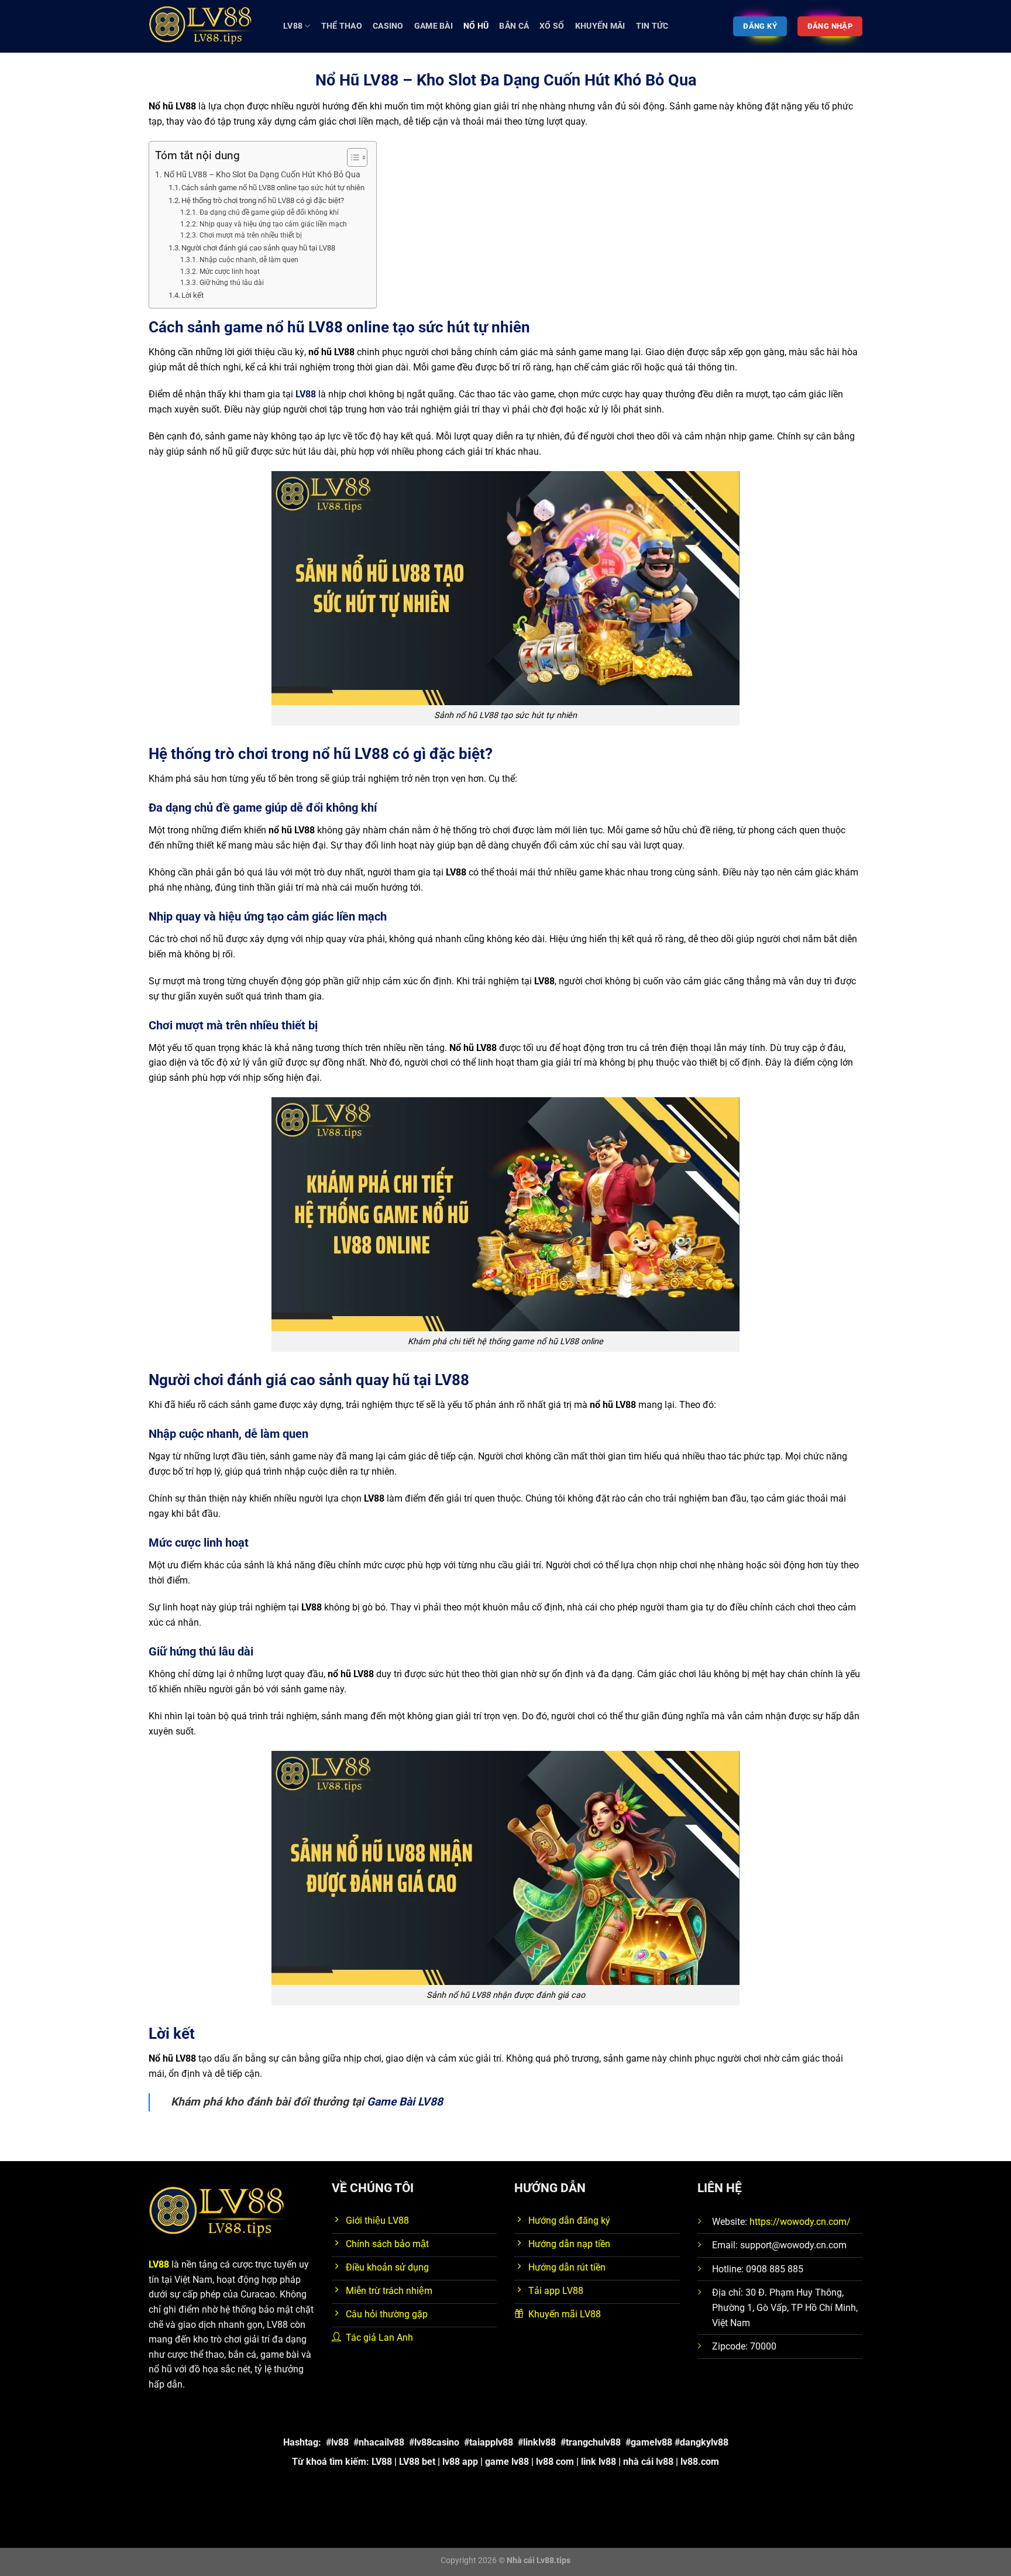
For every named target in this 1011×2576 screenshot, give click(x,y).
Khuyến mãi (600, 26)
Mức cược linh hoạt (229, 272)
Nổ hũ (476, 26)
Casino (388, 26)
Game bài (434, 26)
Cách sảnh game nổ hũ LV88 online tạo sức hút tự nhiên (273, 188)
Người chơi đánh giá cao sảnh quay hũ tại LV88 (258, 248)
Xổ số (552, 26)
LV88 (293, 26)
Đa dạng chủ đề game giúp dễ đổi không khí (269, 212)
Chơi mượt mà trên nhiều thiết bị (250, 235)
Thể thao (342, 26)
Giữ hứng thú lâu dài (231, 283)
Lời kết (192, 295)
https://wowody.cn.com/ (800, 2222)
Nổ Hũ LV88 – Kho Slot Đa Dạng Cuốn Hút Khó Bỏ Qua (262, 175)
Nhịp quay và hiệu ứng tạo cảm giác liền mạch (273, 224)
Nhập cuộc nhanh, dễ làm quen (249, 260)
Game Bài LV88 (405, 2102)
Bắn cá (514, 26)
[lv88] (207, 26)
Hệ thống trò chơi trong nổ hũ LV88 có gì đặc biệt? (263, 200)
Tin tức (652, 26)
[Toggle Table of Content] (351, 157)
